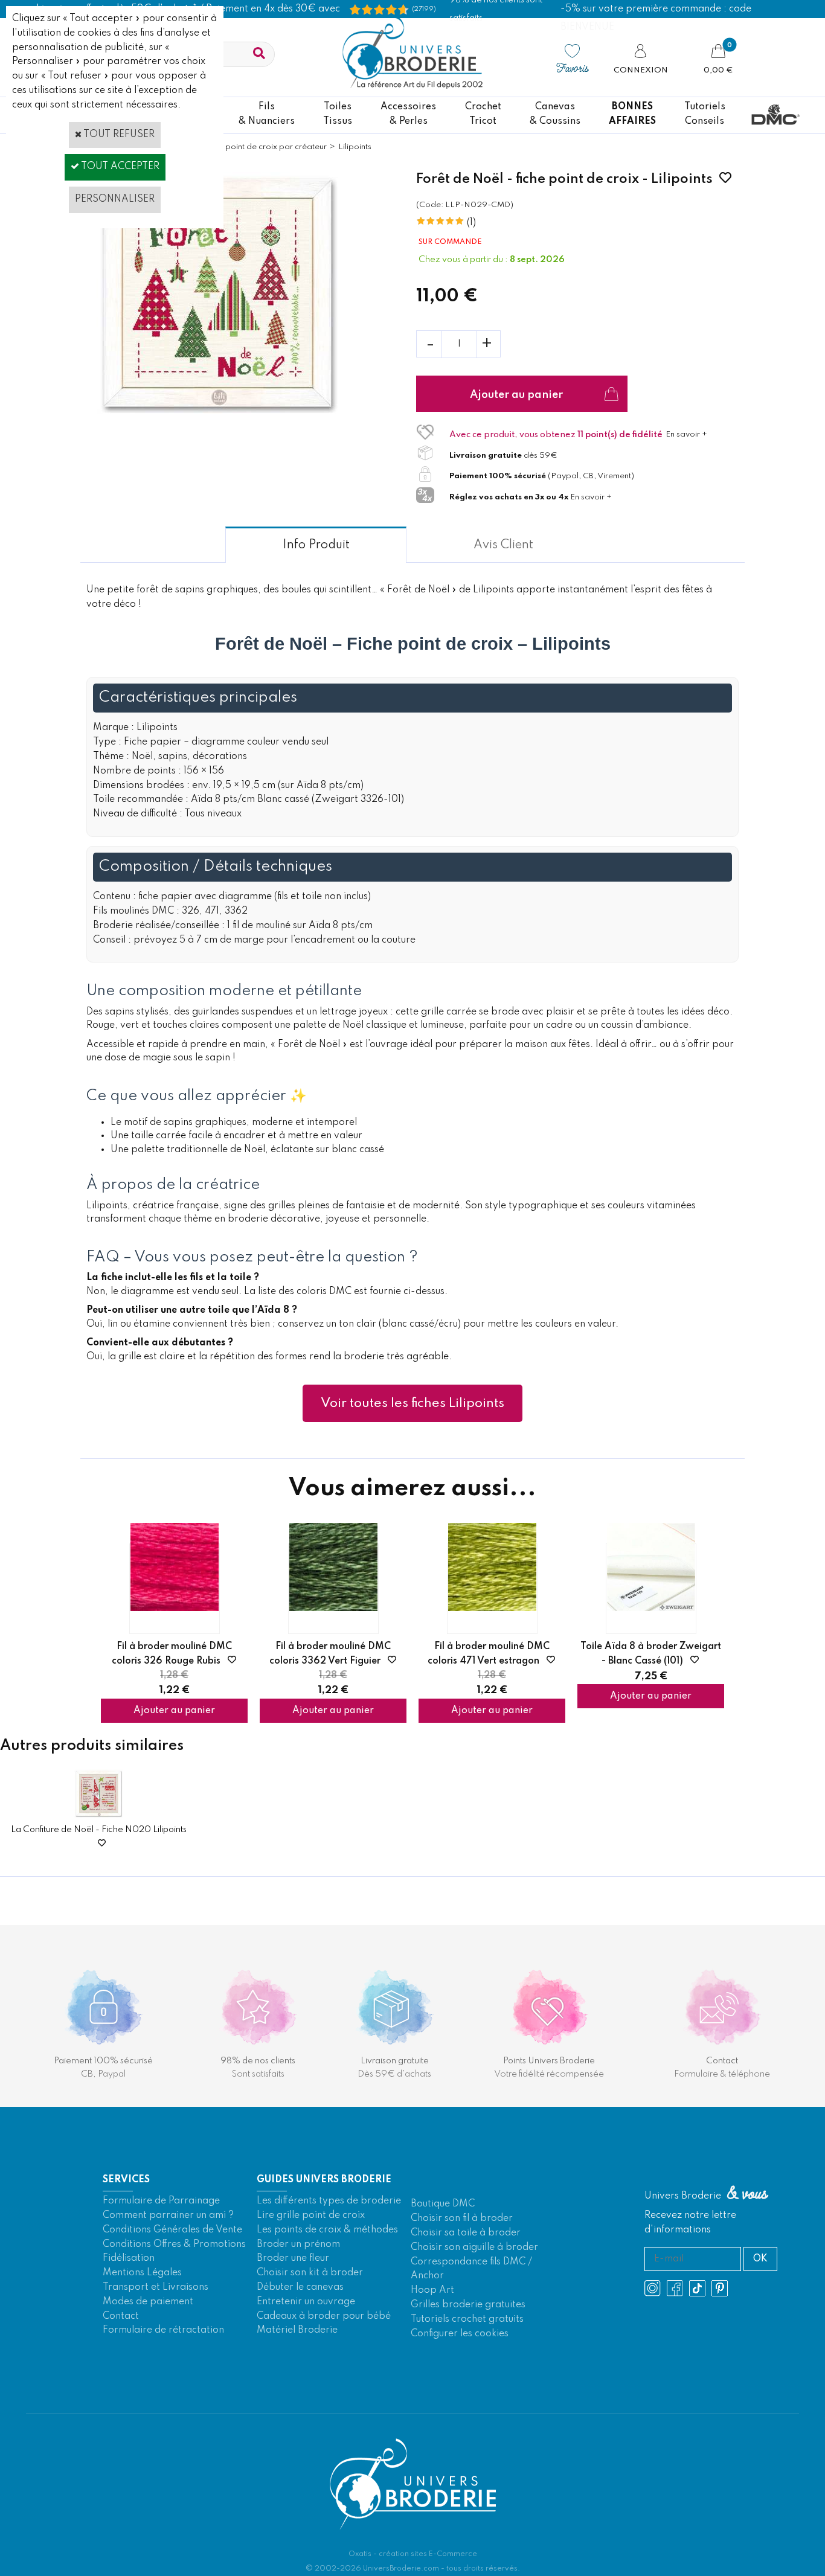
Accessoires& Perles (408, 114)
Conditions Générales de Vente (172, 2230)
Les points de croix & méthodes (327, 2230)
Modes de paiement (148, 2302)
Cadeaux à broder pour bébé (324, 2316)
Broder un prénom (298, 2244)
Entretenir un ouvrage (306, 2302)
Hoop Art (432, 2290)
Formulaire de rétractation (163, 2330)
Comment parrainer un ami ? (168, 2216)
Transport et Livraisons (156, 2287)
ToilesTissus (338, 114)
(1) (471, 223)
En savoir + (686, 434)
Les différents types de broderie (329, 2201)
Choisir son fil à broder (462, 2219)
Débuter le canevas (300, 2287)
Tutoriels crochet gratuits (467, 2319)
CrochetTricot (483, 114)
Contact (121, 2316)
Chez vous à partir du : (464, 260)
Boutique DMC (443, 2204)
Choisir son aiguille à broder (474, 2248)
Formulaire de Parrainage (161, 2201)
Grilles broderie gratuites (468, 2305)
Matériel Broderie (297, 2330)
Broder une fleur (293, 2258)
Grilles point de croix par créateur (263, 147)
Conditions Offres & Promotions (174, 2244)
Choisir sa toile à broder (466, 2233)
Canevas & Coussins (555, 114)
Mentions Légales (142, 2273)
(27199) (424, 9)
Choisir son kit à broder (310, 2273)
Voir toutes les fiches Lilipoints (412, 1403)
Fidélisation (129, 2258)
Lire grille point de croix (311, 2216)
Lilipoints (355, 147)
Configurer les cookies (460, 2334)
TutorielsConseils (705, 114)
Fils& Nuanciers (267, 114)
